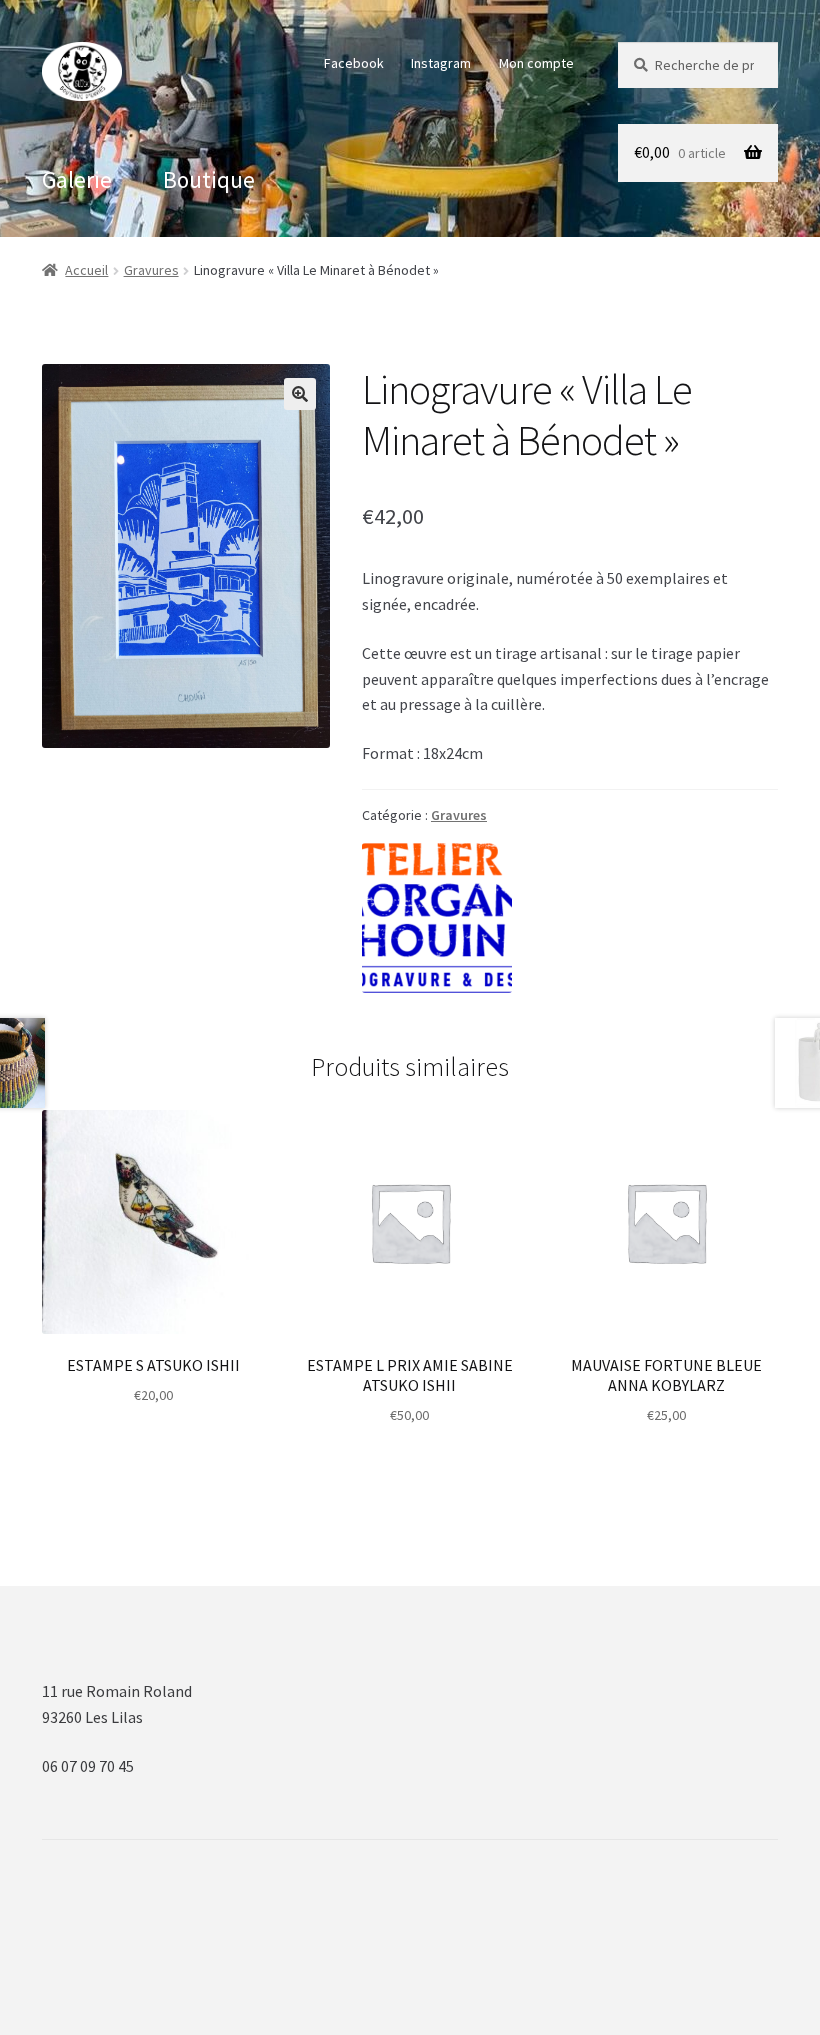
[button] (300, 394)
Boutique (209, 179)
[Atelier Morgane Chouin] (437, 918)
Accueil (86, 270)
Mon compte (536, 63)
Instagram (441, 63)
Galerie (77, 179)
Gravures (151, 270)
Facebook (354, 63)
